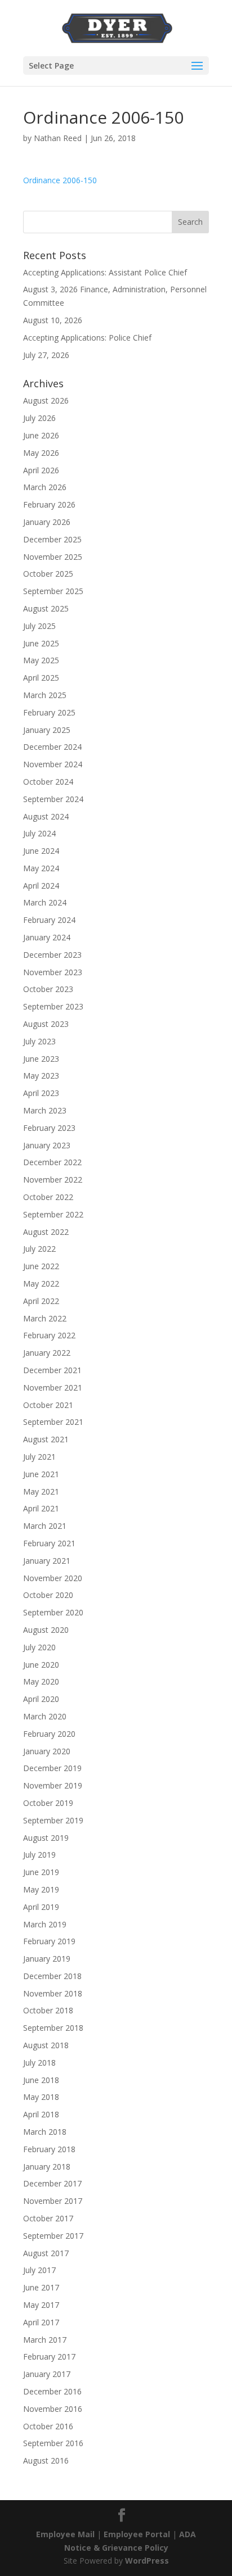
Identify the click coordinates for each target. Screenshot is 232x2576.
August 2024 (46, 816)
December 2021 (52, 1370)
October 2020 (48, 1595)
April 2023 (41, 1093)
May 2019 (41, 1889)
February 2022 (49, 1335)
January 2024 (47, 937)
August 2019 (46, 1838)
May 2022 (41, 1284)
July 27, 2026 (46, 355)
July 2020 (39, 1647)
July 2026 (39, 418)
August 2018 (46, 2045)
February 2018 (49, 2149)
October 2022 (48, 1197)
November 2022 (53, 1180)
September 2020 (53, 1612)
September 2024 (53, 799)
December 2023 (52, 955)
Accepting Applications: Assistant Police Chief (105, 272)
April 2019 (41, 1907)
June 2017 (41, 2287)
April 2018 (41, 2114)
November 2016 (53, 2409)
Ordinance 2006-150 (60, 180)
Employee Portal (137, 2534)
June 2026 (41, 435)
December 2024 (52, 747)
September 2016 (53, 2443)
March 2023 (45, 1110)
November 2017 (53, 2201)
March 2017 (45, 2340)
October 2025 (48, 574)
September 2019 (53, 1820)
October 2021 (48, 1405)
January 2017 (47, 2374)
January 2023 (47, 1145)
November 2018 (53, 1993)
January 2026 (47, 522)
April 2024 (41, 886)
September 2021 (53, 1422)
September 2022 (53, 1214)
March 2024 (45, 902)
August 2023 (46, 1024)
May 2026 (41, 453)
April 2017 (41, 2322)
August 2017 (46, 2253)
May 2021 (41, 1491)
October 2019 (48, 1803)
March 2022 (45, 1318)
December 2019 (52, 1768)
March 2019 (45, 1924)
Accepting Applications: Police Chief (87, 338)
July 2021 (39, 1457)
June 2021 (41, 1474)
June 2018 (41, 2080)
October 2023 (48, 989)
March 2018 (45, 2132)
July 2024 (39, 833)
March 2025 (45, 695)
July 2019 (39, 1855)
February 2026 (49, 504)
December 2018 (52, 1976)
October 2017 (48, 2218)
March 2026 (45, 487)
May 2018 (41, 2097)
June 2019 (41, 1872)
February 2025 (49, 712)
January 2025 (47, 730)
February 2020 (49, 1734)
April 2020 (41, 1699)
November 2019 (53, 1785)
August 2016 (46, 2460)
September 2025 (53, 591)
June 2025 (41, 643)
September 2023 (53, 1006)
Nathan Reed (58, 138)
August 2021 (46, 1439)
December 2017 (52, 2183)
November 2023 (53, 972)
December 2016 (52, 2391)
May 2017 (41, 2305)
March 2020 (45, 1716)
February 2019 (49, 1941)
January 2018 (47, 2167)
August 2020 (46, 1630)
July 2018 (39, 2063)
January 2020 (47, 1751)
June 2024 (41, 851)
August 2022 (46, 1232)
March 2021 (45, 1526)
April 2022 (41, 1301)
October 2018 (48, 2010)
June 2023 (41, 1059)
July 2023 (39, 1041)
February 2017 (49, 2357)
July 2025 (39, 626)
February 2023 (49, 1128)
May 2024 (41, 868)
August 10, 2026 (53, 320)
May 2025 (41, 660)
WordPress (147, 2561)
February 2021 (49, 1543)
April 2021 (41, 1508)
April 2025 (41, 678)
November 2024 (53, 764)
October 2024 (48, 782)
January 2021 (47, 1561)
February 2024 (49, 920)
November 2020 (53, 1578)
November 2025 (53, 557)
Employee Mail (65, 2534)
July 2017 (39, 2270)
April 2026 (41, 470)
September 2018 (53, 2028)
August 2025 (46, 608)
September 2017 (53, 2236)
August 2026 (46, 400)
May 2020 (41, 1681)
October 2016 (48, 2426)
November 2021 (53, 1387)
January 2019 (47, 1959)
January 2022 (47, 1353)
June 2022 (41, 1266)
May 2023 (41, 1076)
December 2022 (52, 1162)
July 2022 (39, 1249)
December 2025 (52, 539)
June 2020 (41, 1665)
